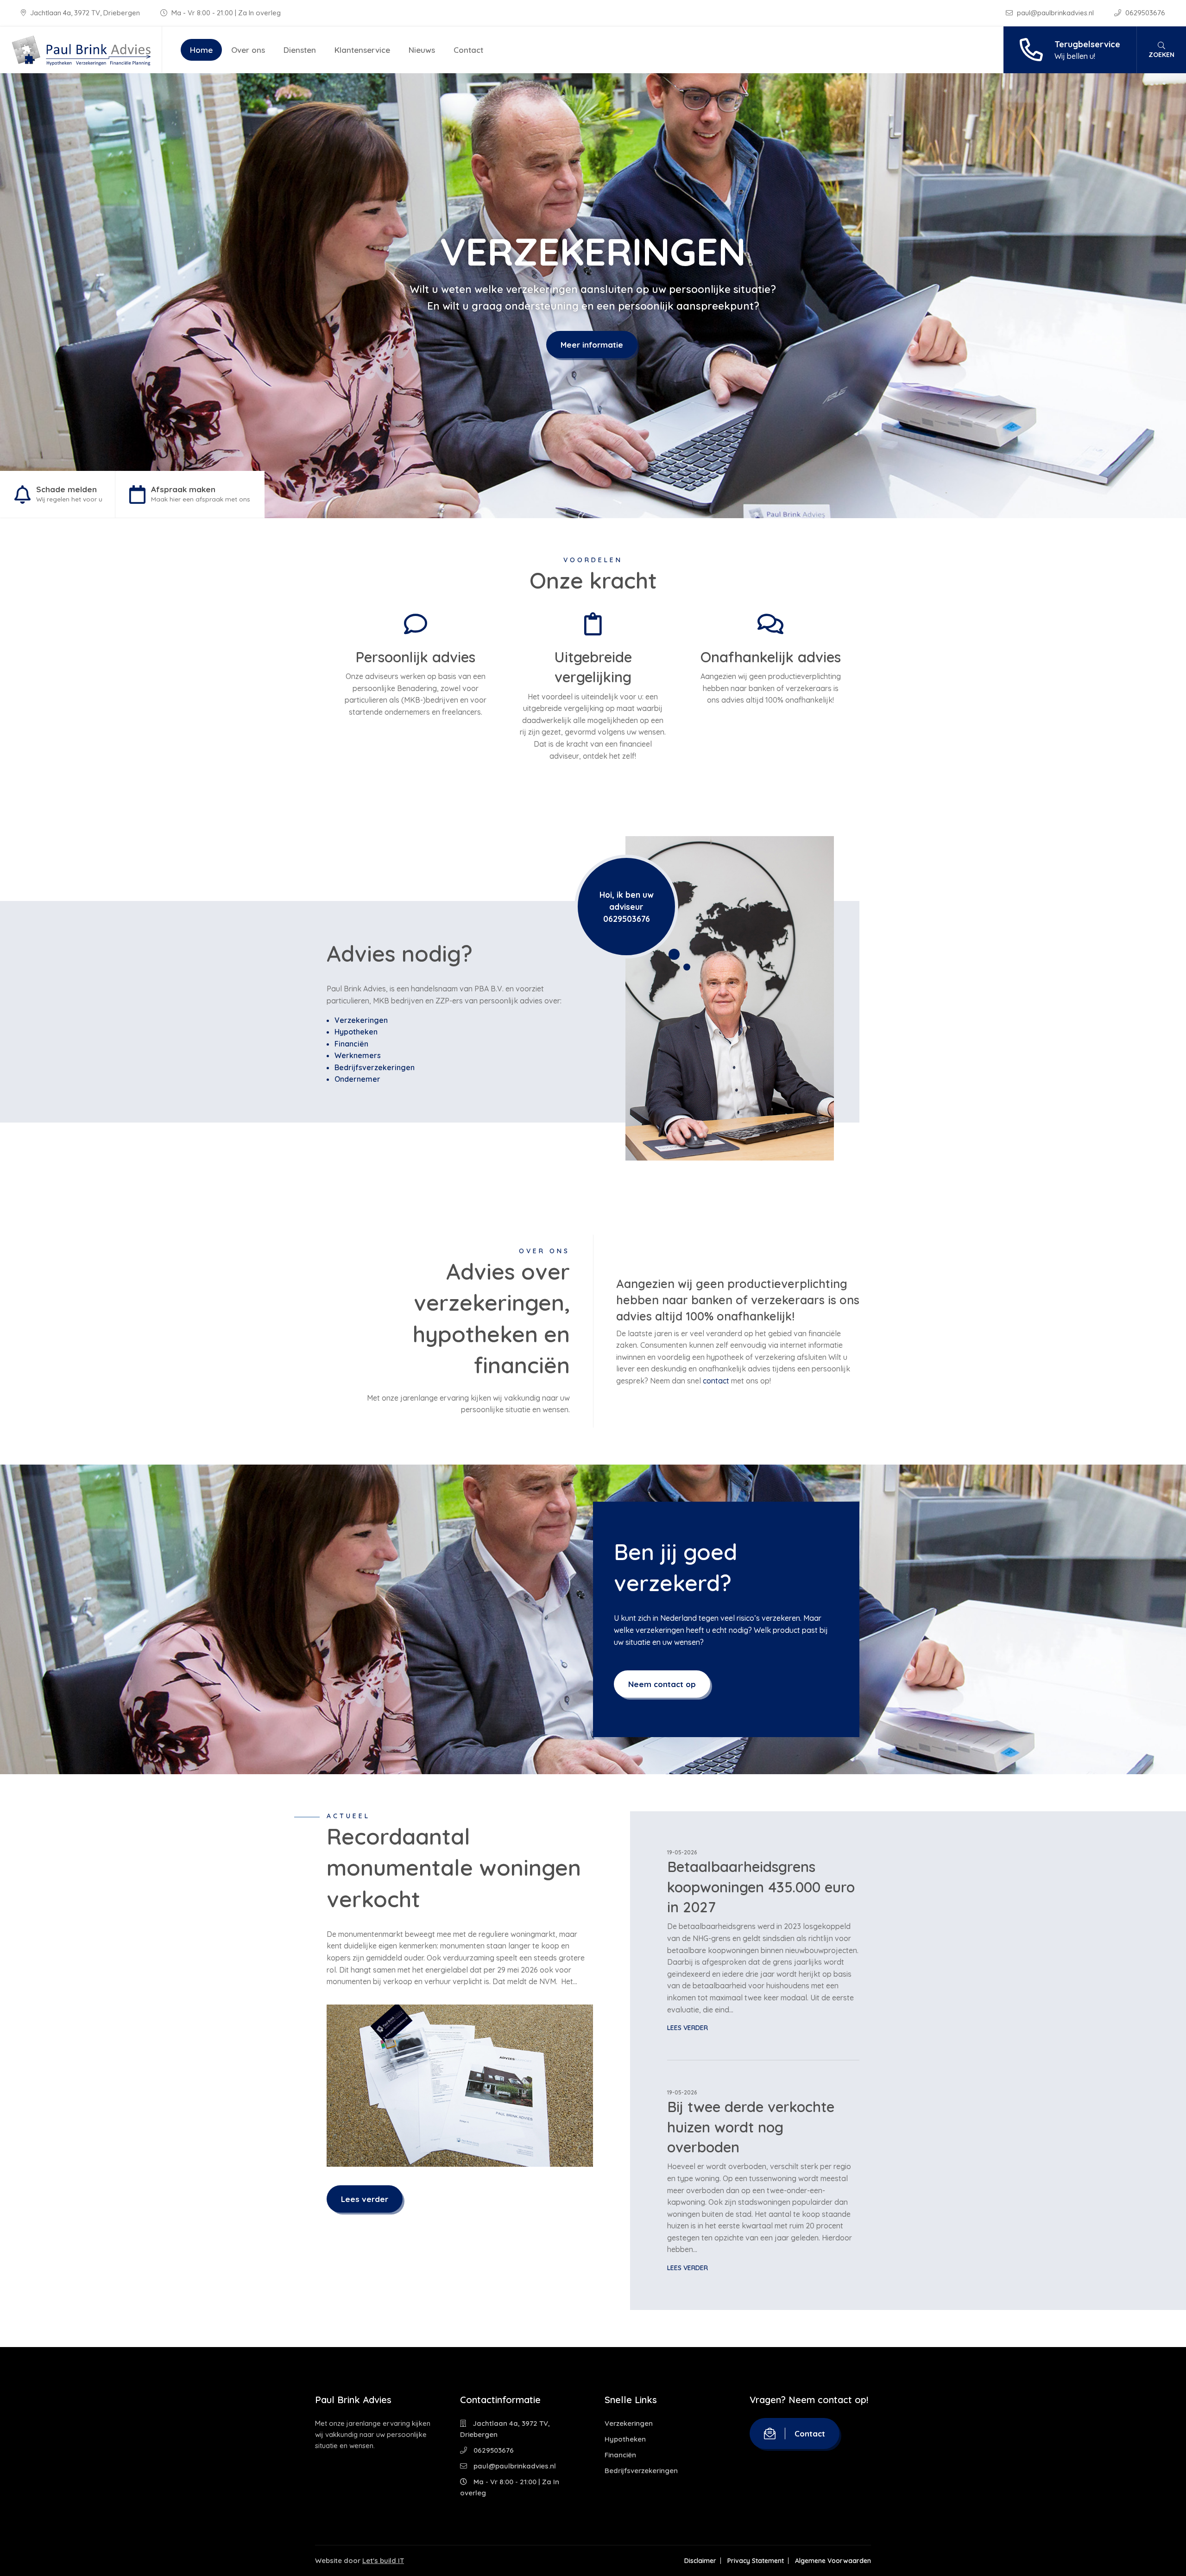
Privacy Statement (756, 2561)
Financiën (351, 1044)
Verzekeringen (361, 1020)
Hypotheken (356, 1032)
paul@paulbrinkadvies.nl (1055, 13)
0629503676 (1144, 13)
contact (716, 1381)
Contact (468, 50)
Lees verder (365, 2199)
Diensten (300, 50)
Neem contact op (662, 1684)
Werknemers (358, 1055)
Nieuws (422, 50)
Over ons (248, 50)
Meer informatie (592, 345)
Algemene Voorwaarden (833, 2561)
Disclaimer (700, 2561)
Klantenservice (362, 50)
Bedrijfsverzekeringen (375, 1067)
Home (201, 50)
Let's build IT (383, 2560)
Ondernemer (357, 1079)
